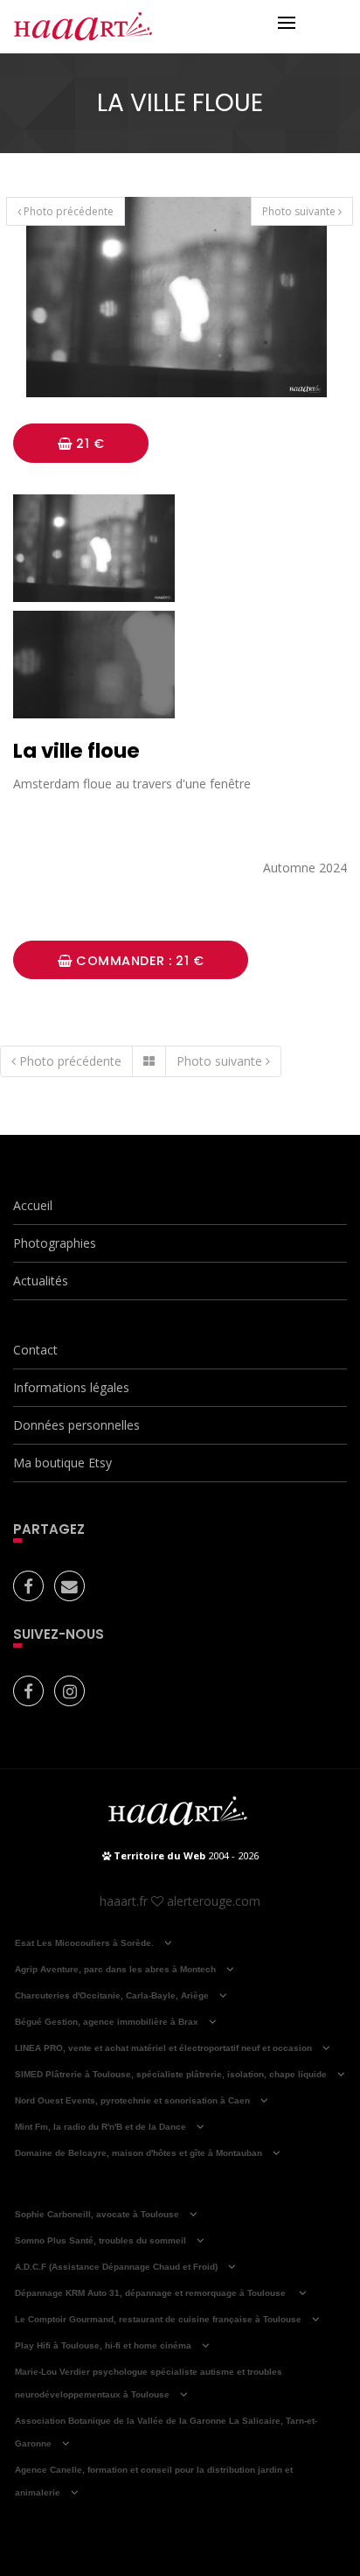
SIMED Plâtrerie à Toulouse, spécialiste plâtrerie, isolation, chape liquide (171, 2074)
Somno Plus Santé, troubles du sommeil (100, 2240)
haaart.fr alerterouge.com (180, 1901)
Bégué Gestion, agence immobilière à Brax (107, 2022)
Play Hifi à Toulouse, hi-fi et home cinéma (103, 2345)
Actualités (41, 1281)
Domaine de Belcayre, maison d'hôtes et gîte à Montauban (138, 2153)
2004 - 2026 (185, 1855)
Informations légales (71, 1387)
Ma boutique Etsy (62, 1463)
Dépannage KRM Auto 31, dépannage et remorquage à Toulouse (152, 2293)
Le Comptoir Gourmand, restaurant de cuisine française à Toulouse (158, 2319)
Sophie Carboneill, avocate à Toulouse (97, 2214)
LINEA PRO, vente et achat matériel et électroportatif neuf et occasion (163, 2048)
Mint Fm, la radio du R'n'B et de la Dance (100, 2127)
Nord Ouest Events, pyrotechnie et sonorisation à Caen (132, 2100)
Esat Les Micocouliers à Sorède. (84, 1943)
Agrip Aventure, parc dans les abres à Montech (115, 1969)
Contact (35, 1350)
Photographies (55, 1243)
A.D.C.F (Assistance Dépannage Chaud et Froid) (116, 2267)
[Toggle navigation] (287, 24)
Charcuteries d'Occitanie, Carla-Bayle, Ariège (112, 1995)
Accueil (33, 1205)
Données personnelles (76, 1425)
